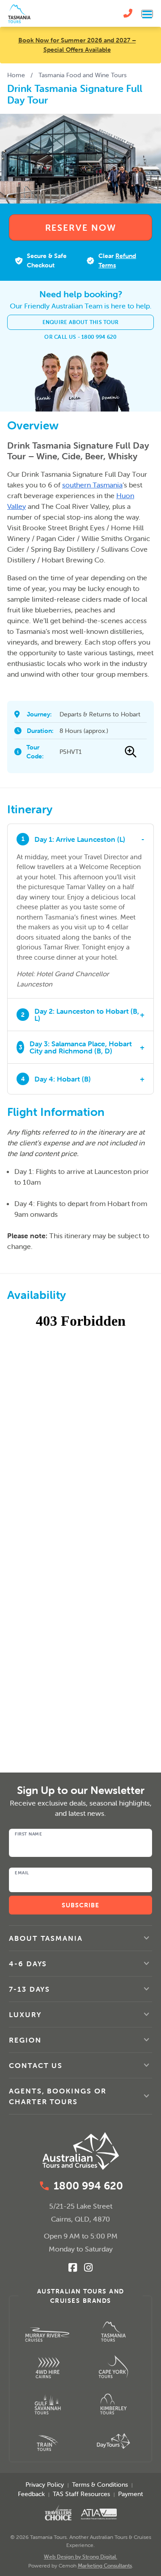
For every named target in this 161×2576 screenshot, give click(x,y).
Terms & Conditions (100, 2484)
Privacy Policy (45, 2484)
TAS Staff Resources (81, 2494)
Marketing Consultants (105, 2566)
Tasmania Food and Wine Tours (83, 75)
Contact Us (36, 2065)
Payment (131, 2494)
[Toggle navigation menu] (147, 14)
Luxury (25, 2014)
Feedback (31, 2494)
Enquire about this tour (81, 322)
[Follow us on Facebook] (73, 2268)
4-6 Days (28, 1964)
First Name (28, 1834)
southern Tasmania (92, 485)
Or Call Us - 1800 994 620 (80, 337)
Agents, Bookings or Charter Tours (57, 2096)
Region (25, 2040)
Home (16, 75)
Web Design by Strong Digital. (80, 2557)
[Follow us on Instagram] (88, 2268)
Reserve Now (81, 227)
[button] (80, 1938)
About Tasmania (46, 1938)
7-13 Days (30, 1989)
